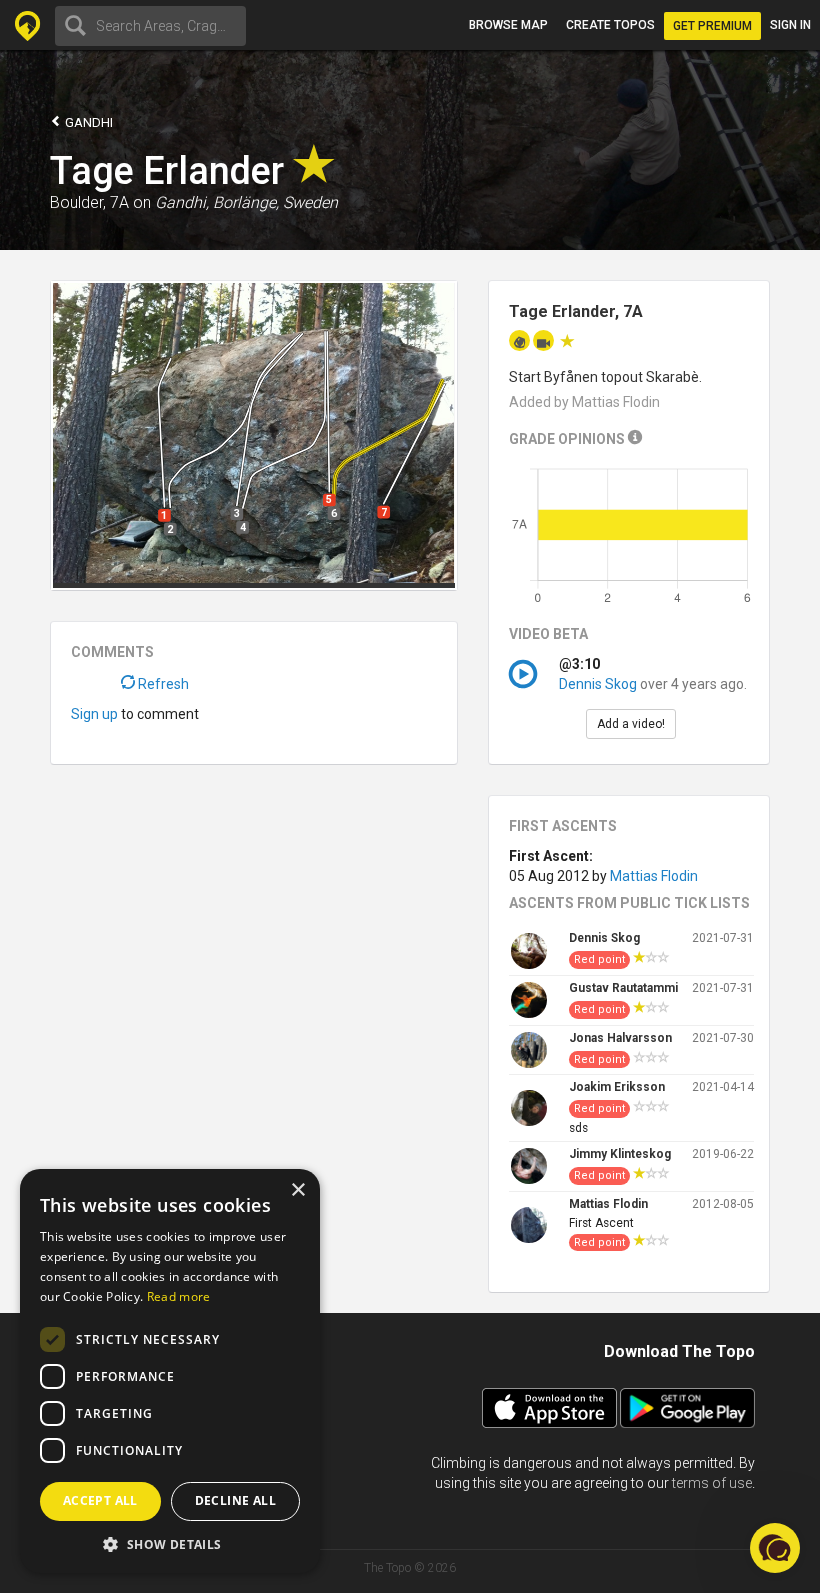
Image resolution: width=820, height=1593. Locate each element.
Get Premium (712, 26)
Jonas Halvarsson (620, 1038)
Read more (179, 1296)
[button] (170, 1543)
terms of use (712, 1483)
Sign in (790, 25)
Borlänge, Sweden (275, 202)
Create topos (610, 25)
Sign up (94, 714)
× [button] (297, 1190)
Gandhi (87, 122)
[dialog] (170, 1371)
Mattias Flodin (654, 876)
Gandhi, (182, 202)
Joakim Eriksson (617, 1087)
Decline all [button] (235, 1500)
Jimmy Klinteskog (620, 1154)
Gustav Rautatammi (623, 988)
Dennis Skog (598, 684)
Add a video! (631, 724)
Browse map (508, 25)
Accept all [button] (100, 1500)
